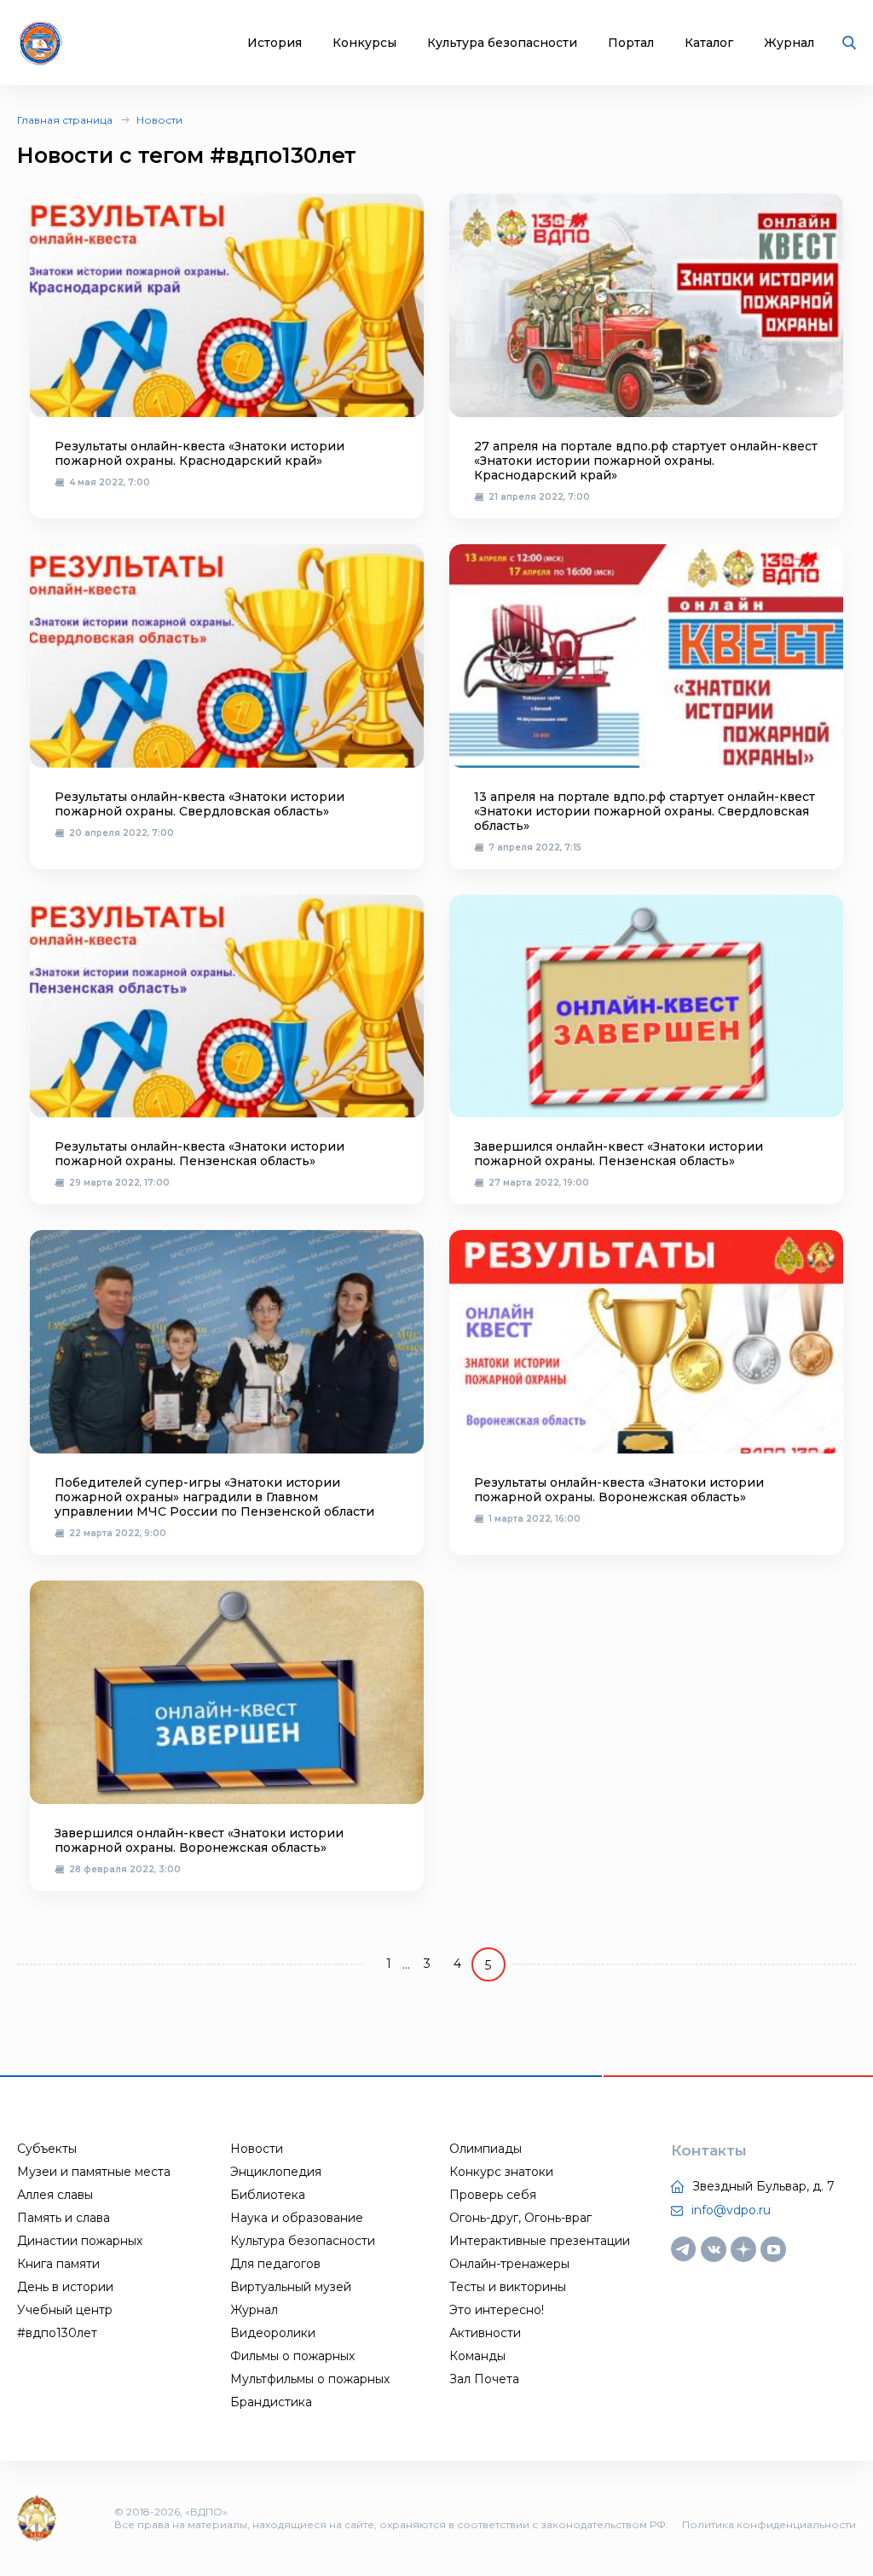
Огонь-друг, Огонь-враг (520, 2218)
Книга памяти (58, 2264)
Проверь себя (493, 2195)
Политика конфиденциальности (769, 2524)
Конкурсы (364, 43)
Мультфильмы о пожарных (310, 2379)
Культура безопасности (502, 43)
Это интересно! (497, 2310)
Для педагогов (275, 2264)
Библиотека (268, 2195)
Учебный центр (65, 2310)
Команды (477, 2356)
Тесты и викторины (508, 2287)
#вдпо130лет (57, 2333)
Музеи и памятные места (94, 2172)
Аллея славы (55, 2195)
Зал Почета (484, 2379)
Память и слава (64, 2218)
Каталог (709, 43)
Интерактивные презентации (540, 2241)
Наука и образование (297, 2218)
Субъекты (47, 2149)
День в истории (65, 2287)
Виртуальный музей (291, 2287)
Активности (485, 2333)
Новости (159, 120)
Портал (631, 43)
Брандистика (271, 2402)
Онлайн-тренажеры (509, 2264)
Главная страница (65, 120)
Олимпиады (486, 2149)
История (275, 43)
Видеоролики (273, 2333)
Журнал (789, 43)
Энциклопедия (276, 2172)
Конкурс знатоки (501, 2172)
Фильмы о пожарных (292, 2356)
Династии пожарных (80, 2241)
